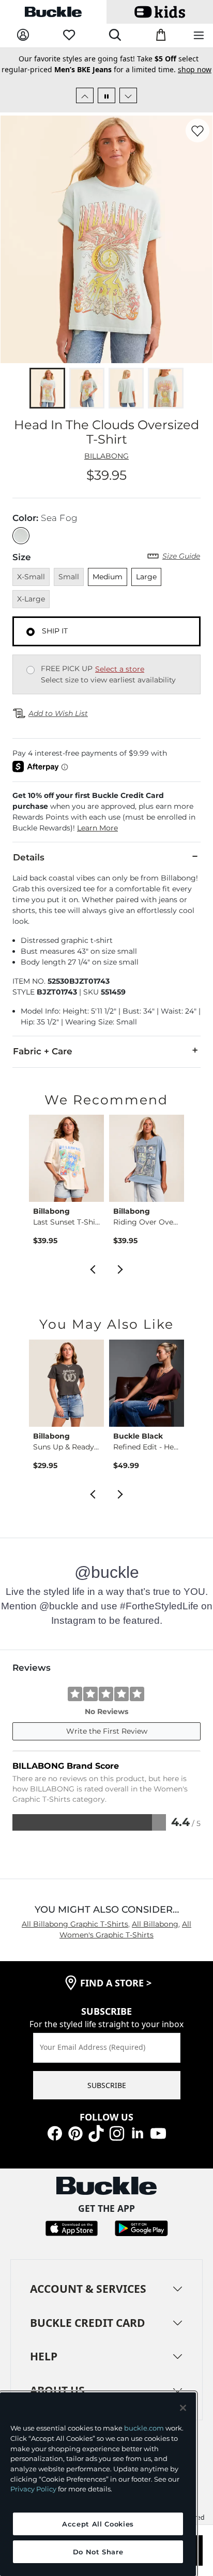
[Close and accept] (183, 2408)
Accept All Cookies (98, 2524)
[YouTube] (158, 2132)
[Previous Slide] (85, 95)
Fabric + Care (43, 1051)
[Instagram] (117, 2132)
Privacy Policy (33, 2489)
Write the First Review (107, 1731)
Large (146, 577)
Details (29, 857)
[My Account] (23, 35)
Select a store (120, 669)
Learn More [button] (97, 828)
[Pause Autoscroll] (106, 95)
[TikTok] (96, 2132)
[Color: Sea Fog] (21, 536)
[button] (106, 812)
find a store (116, 1983)
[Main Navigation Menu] (199, 36)
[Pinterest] (75, 2132)
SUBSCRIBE (107, 2085)
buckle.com (144, 2428)
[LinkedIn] (138, 2132)
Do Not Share (98, 2552)
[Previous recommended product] (93, 1268)
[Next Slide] (128, 95)
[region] (98, 2484)
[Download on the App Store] (72, 2228)
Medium (108, 577)
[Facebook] (55, 2132)
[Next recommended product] (120, 1268)
